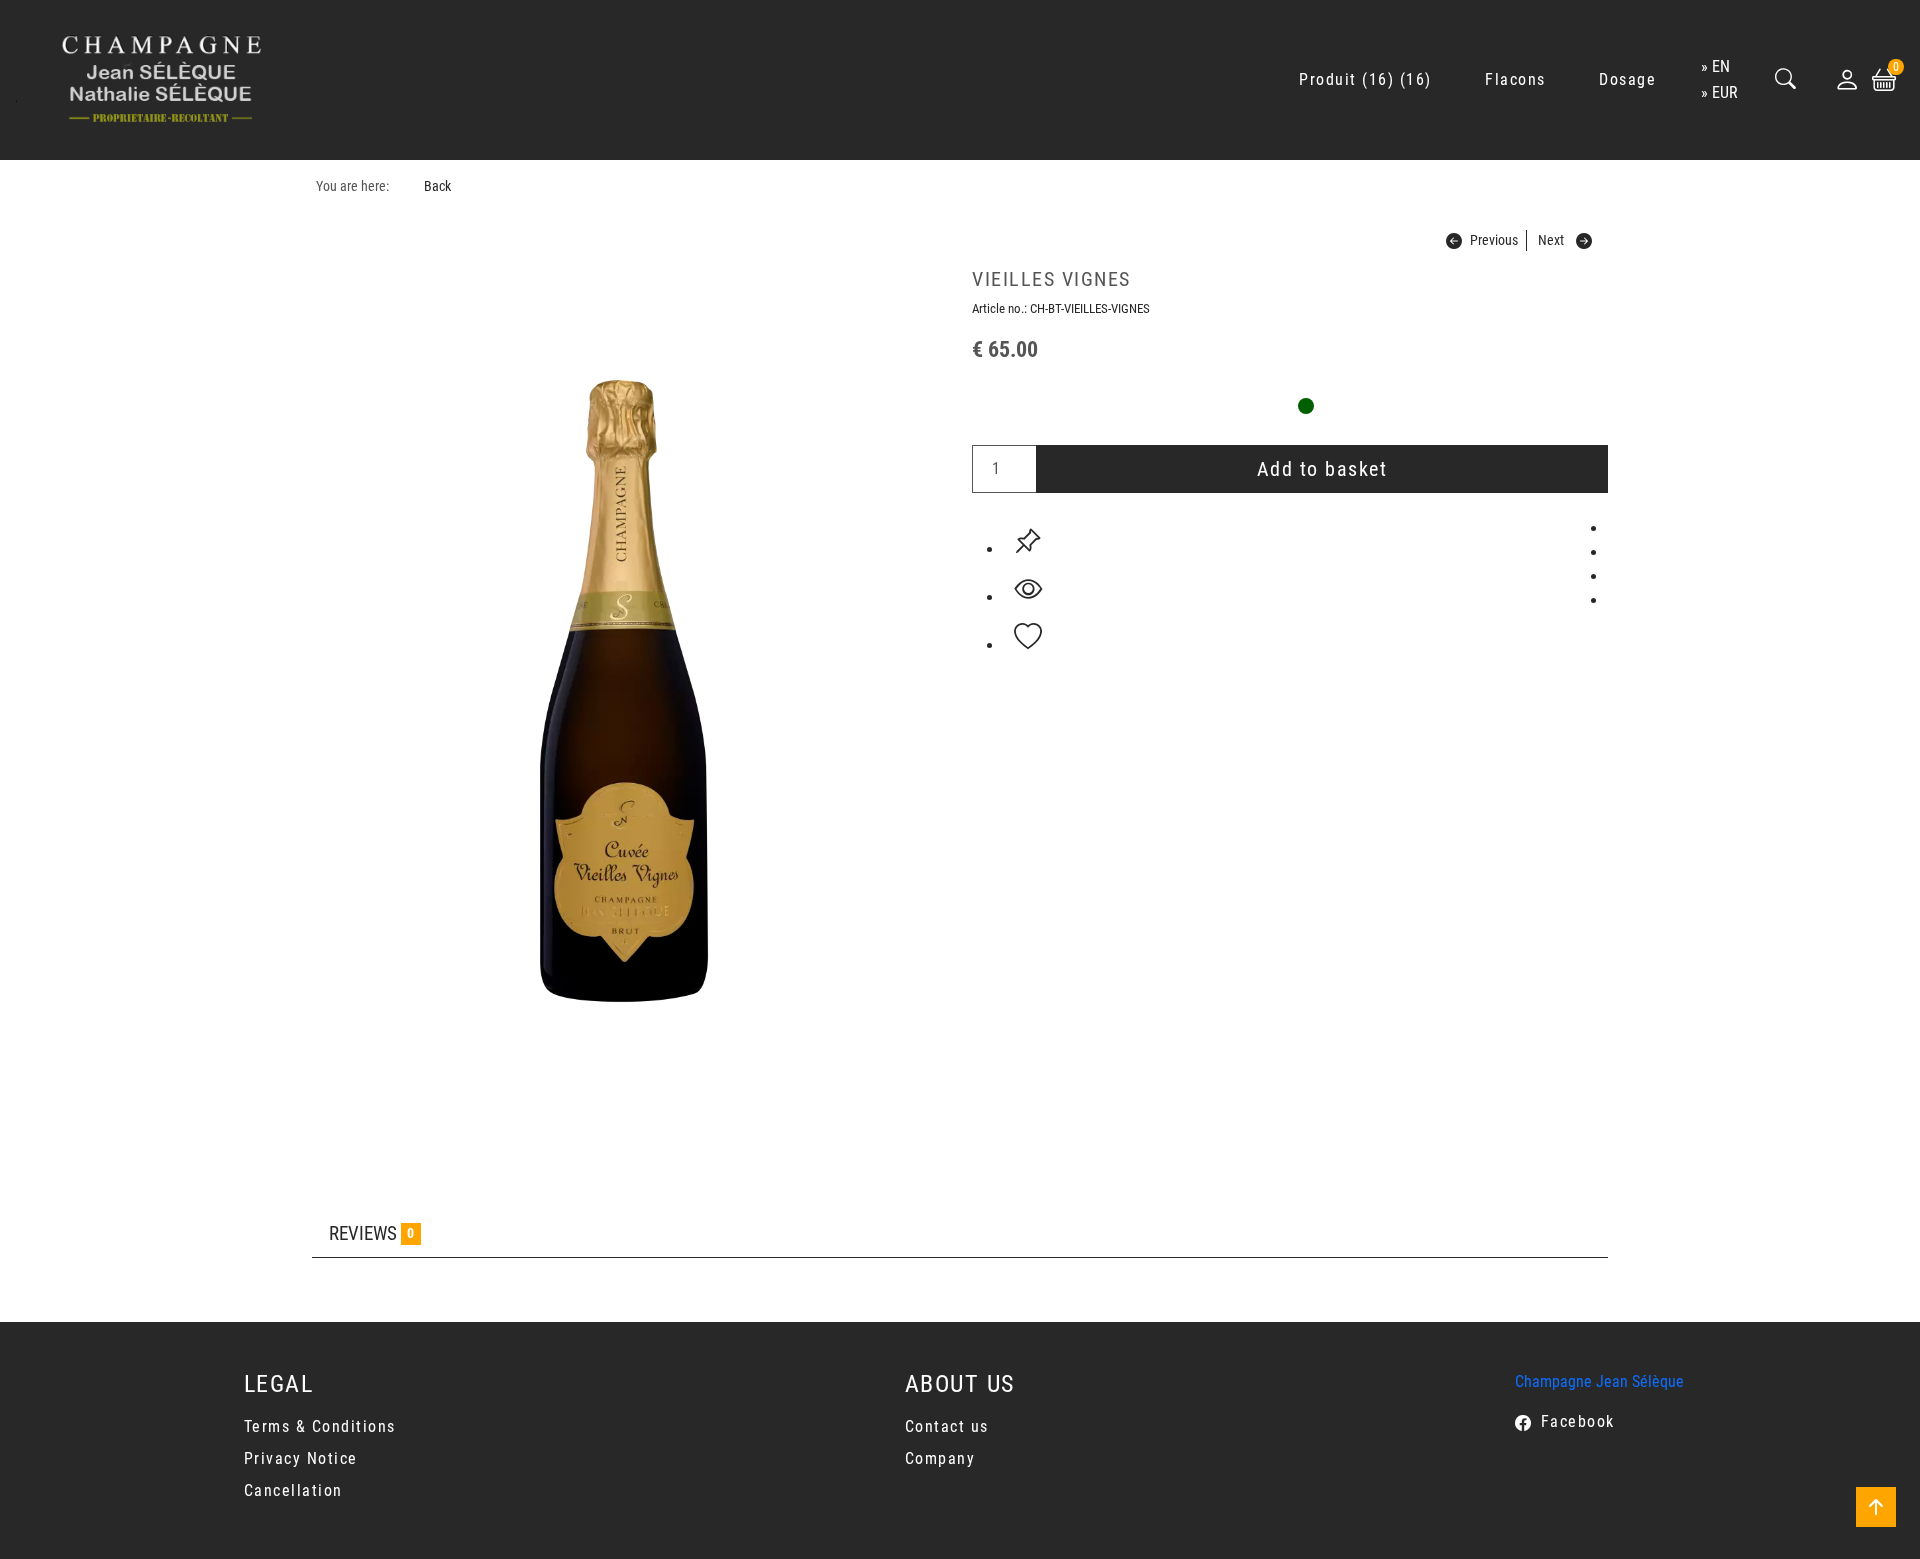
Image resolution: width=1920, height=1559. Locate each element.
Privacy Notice (301, 1458)
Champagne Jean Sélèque (1599, 1381)
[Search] (1786, 80)
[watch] (1028, 589)
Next (1551, 240)
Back (437, 186)
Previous (1494, 240)
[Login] (1847, 80)
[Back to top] (1876, 1507)
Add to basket (1322, 469)
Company (940, 1458)
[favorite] (1028, 637)
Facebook (1578, 1421)
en (1721, 66)
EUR (1725, 92)
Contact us (947, 1426)
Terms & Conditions (320, 1426)
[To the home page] (162, 80)
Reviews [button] (371, 1233)
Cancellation (293, 1490)
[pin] (1028, 541)
